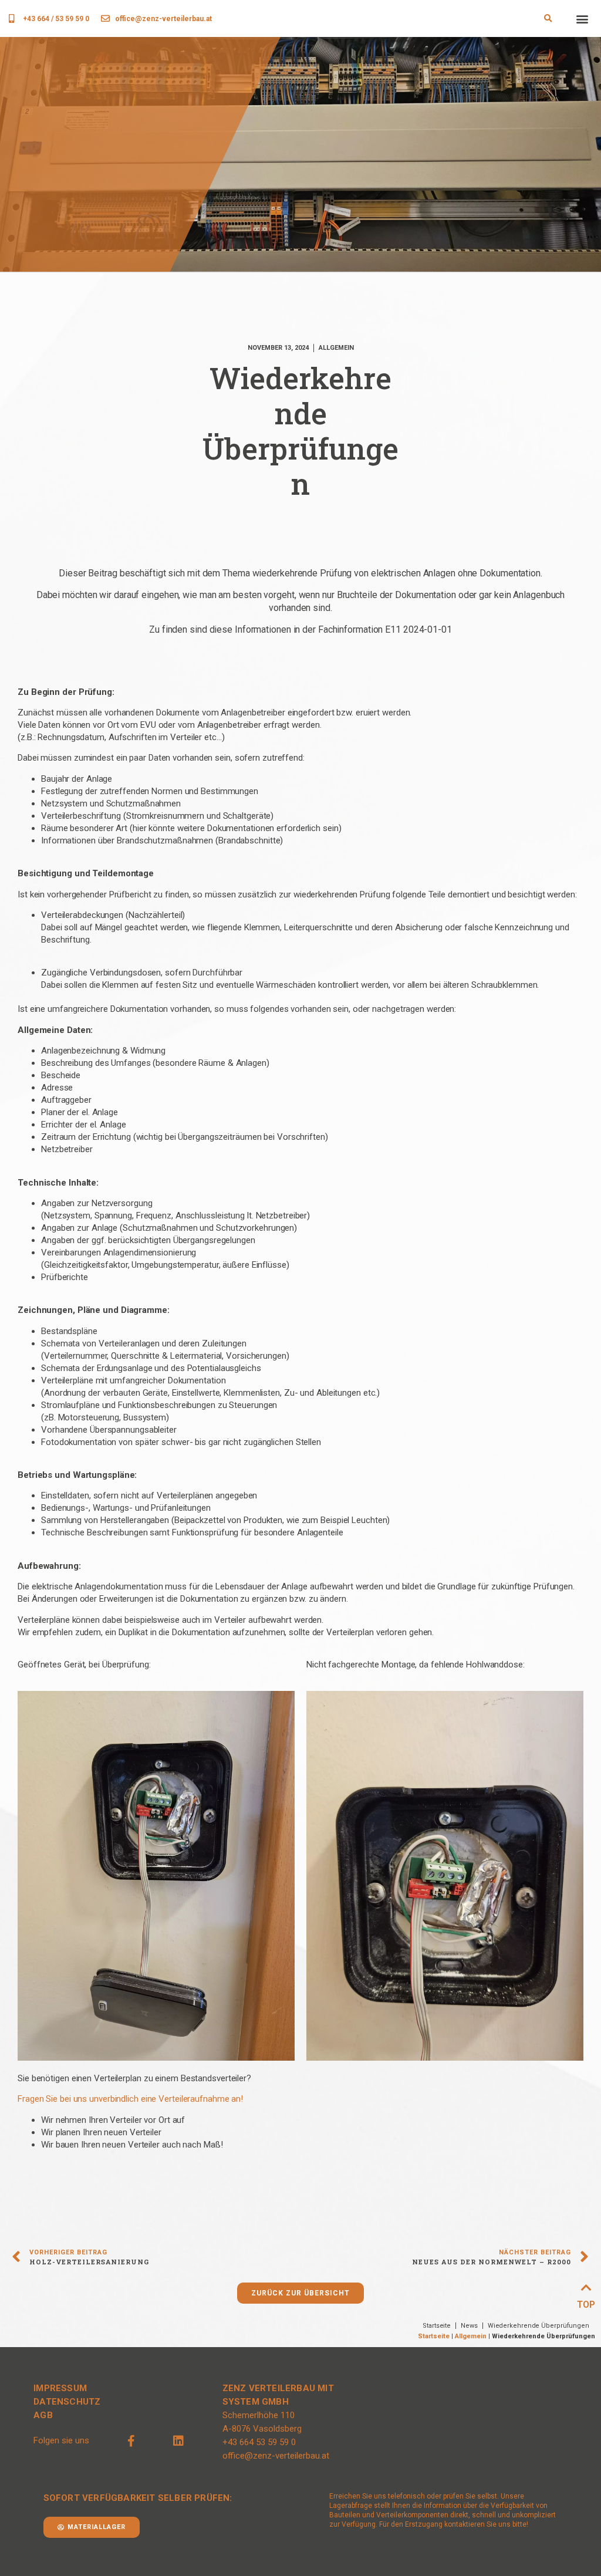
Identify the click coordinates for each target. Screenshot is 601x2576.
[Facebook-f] (131, 2441)
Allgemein (471, 2336)
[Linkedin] (178, 2441)
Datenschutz (67, 2402)
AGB (43, 2415)
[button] (548, 19)
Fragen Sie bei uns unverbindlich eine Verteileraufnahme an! (130, 2099)
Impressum (60, 2388)
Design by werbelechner (549, 2558)
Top (586, 2305)
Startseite (434, 2336)
